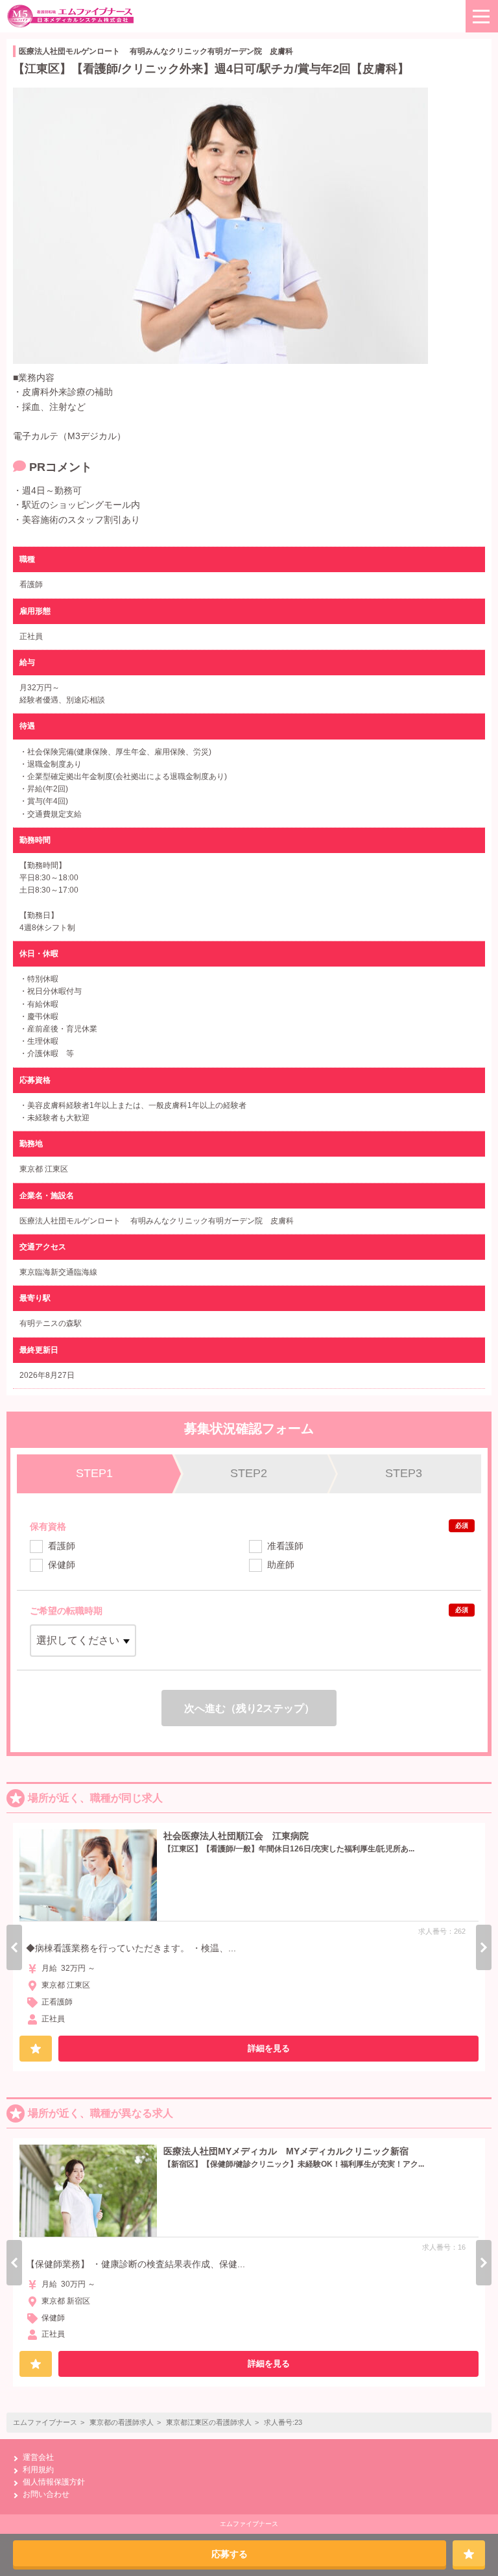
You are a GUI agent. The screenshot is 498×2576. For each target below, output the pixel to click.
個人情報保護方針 (54, 2482)
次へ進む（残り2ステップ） (249, 1708)
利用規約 (38, 2470)
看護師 (62, 1546)
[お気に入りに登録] (469, 2553)
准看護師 (285, 1546)
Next (484, 1947)
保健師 (62, 1565)
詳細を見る (269, 2048)
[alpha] (71, 16)
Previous (14, 1947)
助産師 (281, 1565)
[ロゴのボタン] (482, 16)
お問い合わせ (46, 2494)
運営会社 (38, 2457)
